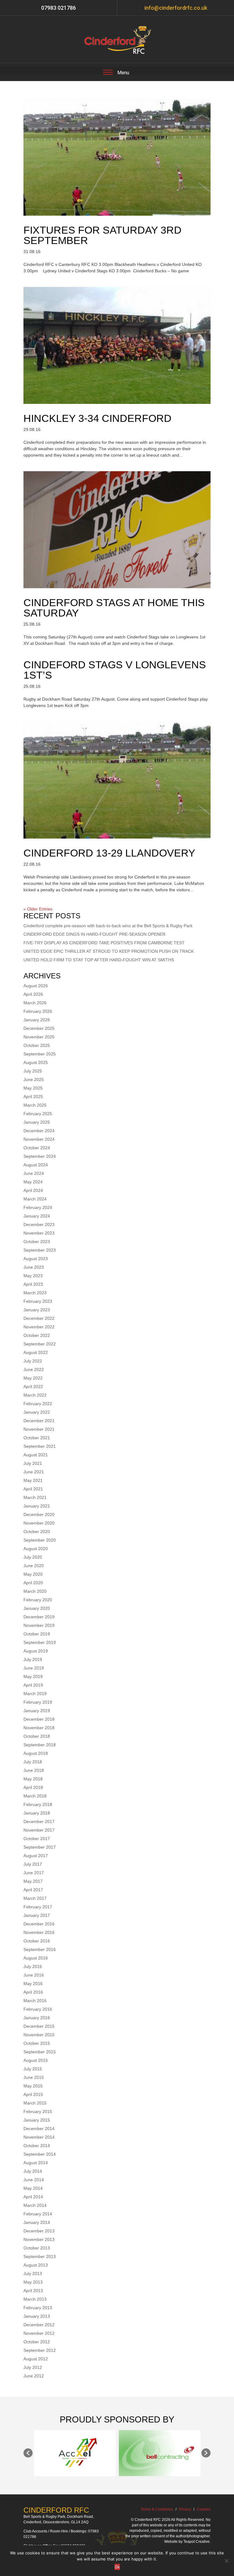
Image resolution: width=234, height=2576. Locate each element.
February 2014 (38, 2214)
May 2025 (33, 1088)
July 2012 (33, 2367)
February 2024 (38, 1207)
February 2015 (38, 2111)
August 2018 (36, 1753)
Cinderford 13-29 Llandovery (109, 853)
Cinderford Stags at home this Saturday (114, 608)
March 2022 (35, 1395)
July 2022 (33, 1361)
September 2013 (40, 2256)
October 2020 (37, 1532)
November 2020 (39, 1523)
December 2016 (39, 1924)
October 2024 (37, 1148)
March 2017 (35, 1898)
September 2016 (40, 1949)
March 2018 (35, 1796)
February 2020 (38, 1600)
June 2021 (34, 1472)
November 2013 (39, 2239)
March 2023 (35, 1293)
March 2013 (35, 2299)
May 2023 (33, 1276)
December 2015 (39, 2026)
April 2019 (33, 1685)
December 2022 (39, 1318)
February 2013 (38, 2308)
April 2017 (33, 1890)
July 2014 (33, 2171)
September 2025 (40, 1054)
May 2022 (33, 1378)
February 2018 (38, 1804)
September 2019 (40, 1642)
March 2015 (35, 2103)
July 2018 (33, 1762)
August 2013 (36, 2265)
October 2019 (37, 1634)
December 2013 (39, 2231)
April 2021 (33, 1489)
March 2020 (35, 1591)
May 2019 (33, 1677)
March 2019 (35, 1694)
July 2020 (33, 1557)
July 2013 (33, 2274)
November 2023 (39, 1233)
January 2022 (37, 1412)
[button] (28, 2453)
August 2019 (36, 1651)
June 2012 (34, 2376)
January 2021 (37, 1506)
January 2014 (37, 2222)
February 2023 (38, 1301)
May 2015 (33, 2086)
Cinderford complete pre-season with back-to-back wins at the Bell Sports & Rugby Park (108, 926)
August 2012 (36, 2359)
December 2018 (39, 1719)
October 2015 (37, 2043)
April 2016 (33, 1992)
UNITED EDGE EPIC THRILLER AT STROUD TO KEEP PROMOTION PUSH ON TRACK (109, 951)
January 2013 (37, 2316)
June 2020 (34, 1566)
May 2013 (33, 2282)
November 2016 (39, 1932)
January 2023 (37, 1310)
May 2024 (33, 1182)
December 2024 (39, 1131)
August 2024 (36, 1165)
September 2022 (40, 1344)
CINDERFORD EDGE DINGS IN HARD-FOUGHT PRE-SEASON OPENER (94, 934)
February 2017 (38, 1907)
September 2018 (40, 1745)
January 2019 (37, 1711)
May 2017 (33, 1881)
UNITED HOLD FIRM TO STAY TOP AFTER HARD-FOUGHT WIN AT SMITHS (99, 960)
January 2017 (37, 1915)
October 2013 (37, 2248)
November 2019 (39, 1625)
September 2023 (40, 1250)
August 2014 (36, 2163)
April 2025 (33, 1097)
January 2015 (37, 2120)
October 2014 (37, 2146)
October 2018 (37, 1736)
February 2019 (38, 1702)
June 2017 (34, 1873)
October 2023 (37, 1242)
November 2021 (39, 1429)
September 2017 (40, 1847)
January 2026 (37, 1020)
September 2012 (40, 2350)
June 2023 (34, 1267)
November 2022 (39, 1327)
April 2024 (33, 1190)
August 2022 (36, 1352)
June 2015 (34, 2077)
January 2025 (37, 1122)
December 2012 (39, 2325)
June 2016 (34, 1975)
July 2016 (33, 1966)
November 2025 (39, 1037)
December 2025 (39, 1028)
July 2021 (33, 1463)
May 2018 (33, 1779)
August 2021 (36, 1455)
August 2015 (36, 2060)
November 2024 (39, 1139)
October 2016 (37, 1941)
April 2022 (33, 1387)
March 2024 (35, 1199)
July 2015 (33, 2069)
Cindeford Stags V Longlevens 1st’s (115, 670)
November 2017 (39, 1830)
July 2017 (33, 1864)
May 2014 (33, 2188)
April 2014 (33, 2197)
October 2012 (37, 2342)
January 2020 (37, 1608)
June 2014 (34, 2180)
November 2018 (39, 1728)
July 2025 (33, 1071)
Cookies (204, 2509)
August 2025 (36, 1062)
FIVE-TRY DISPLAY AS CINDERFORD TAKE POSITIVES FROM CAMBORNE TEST (104, 943)
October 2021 (37, 1438)
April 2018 (33, 1787)
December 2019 (39, 1617)
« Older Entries (38, 909)
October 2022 (37, 1335)
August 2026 (36, 986)
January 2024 (37, 1216)
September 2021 (40, 1446)
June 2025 (34, 1080)
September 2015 (40, 2052)
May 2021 (33, 1480)
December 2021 (39, 1421)
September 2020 (40, 1540)
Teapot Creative (197, 2542)
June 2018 (34, 1770)
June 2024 (34, 1173)
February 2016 (38, 2009)
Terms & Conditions (157, 2509)
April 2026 (33, 994)
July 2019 (33, 1659)
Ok (117, 2567)
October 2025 (37, 1045)
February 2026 (38, 1011)
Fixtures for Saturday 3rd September (103, 235)
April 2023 (33, 1284)
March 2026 (35, 1003)
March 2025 (35, 1105)
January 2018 (37, 1813)
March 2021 (35, 1497)
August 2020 (36, 1549)
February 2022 (38, 1404)
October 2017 (37, 1839)
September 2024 (40, 1156)
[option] (75, 2453)
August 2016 (36, 1958)
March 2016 (35, 2001)
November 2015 (39, 2035)
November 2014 (39, 2137)
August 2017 (36, 1856)
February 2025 (38, 1114)
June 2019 (34, 1668)
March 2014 (35, 2205)
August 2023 (36, 1259)
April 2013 (33, 2291)
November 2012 (39, 2333)
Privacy (185, 2509)
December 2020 (39, 1514)
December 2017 (39, 1822)
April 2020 (33, 1583)
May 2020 (33, 1574)
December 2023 (39, 1224)
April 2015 (33, 2094)
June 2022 (34, 1369)
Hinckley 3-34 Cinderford (97, 418)
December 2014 (39, 2129)
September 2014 (40, 2154)
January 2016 (37, 2018)
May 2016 (33, 1984)
